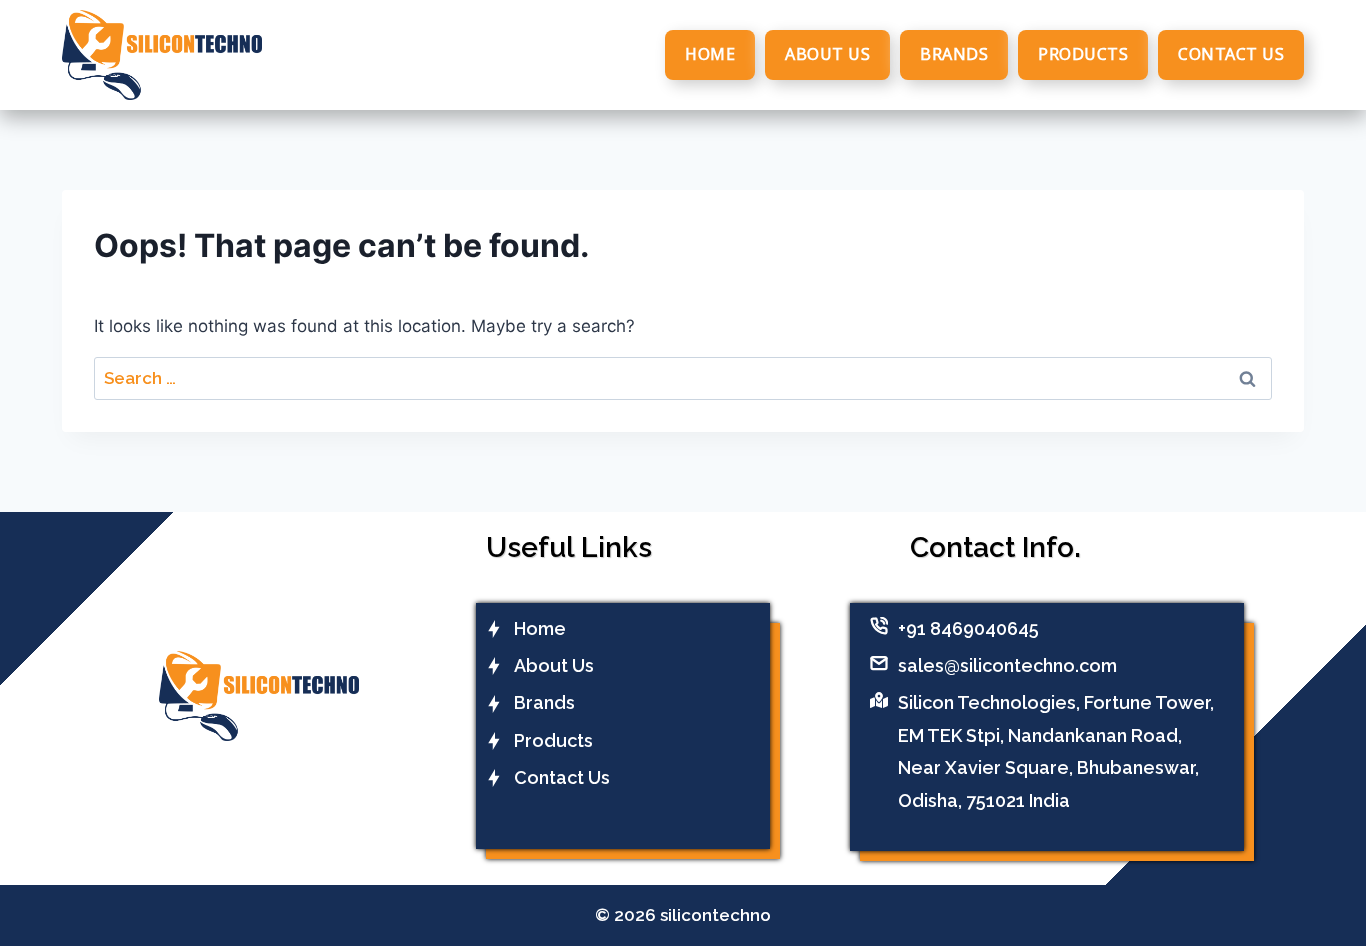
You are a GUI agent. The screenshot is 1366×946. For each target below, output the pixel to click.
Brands (954, 54)
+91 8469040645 (968, 628)
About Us (827, 54)
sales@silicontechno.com (1007, 665)
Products (1083, 54)
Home (710, 54)
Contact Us (1231, 54)
